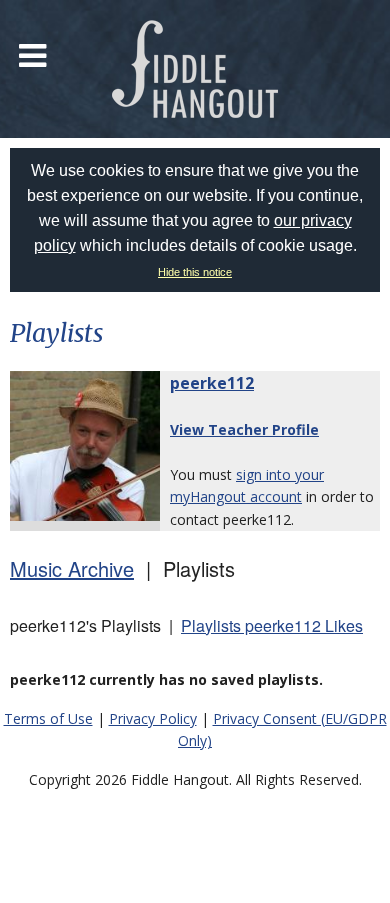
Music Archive (72, 568)
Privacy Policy (153, 718)
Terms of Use (48, 718)
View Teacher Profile (244, 429)
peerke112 (212, 383)
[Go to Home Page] (195, 69)
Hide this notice (195, 272)
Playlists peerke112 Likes (272, 625)
